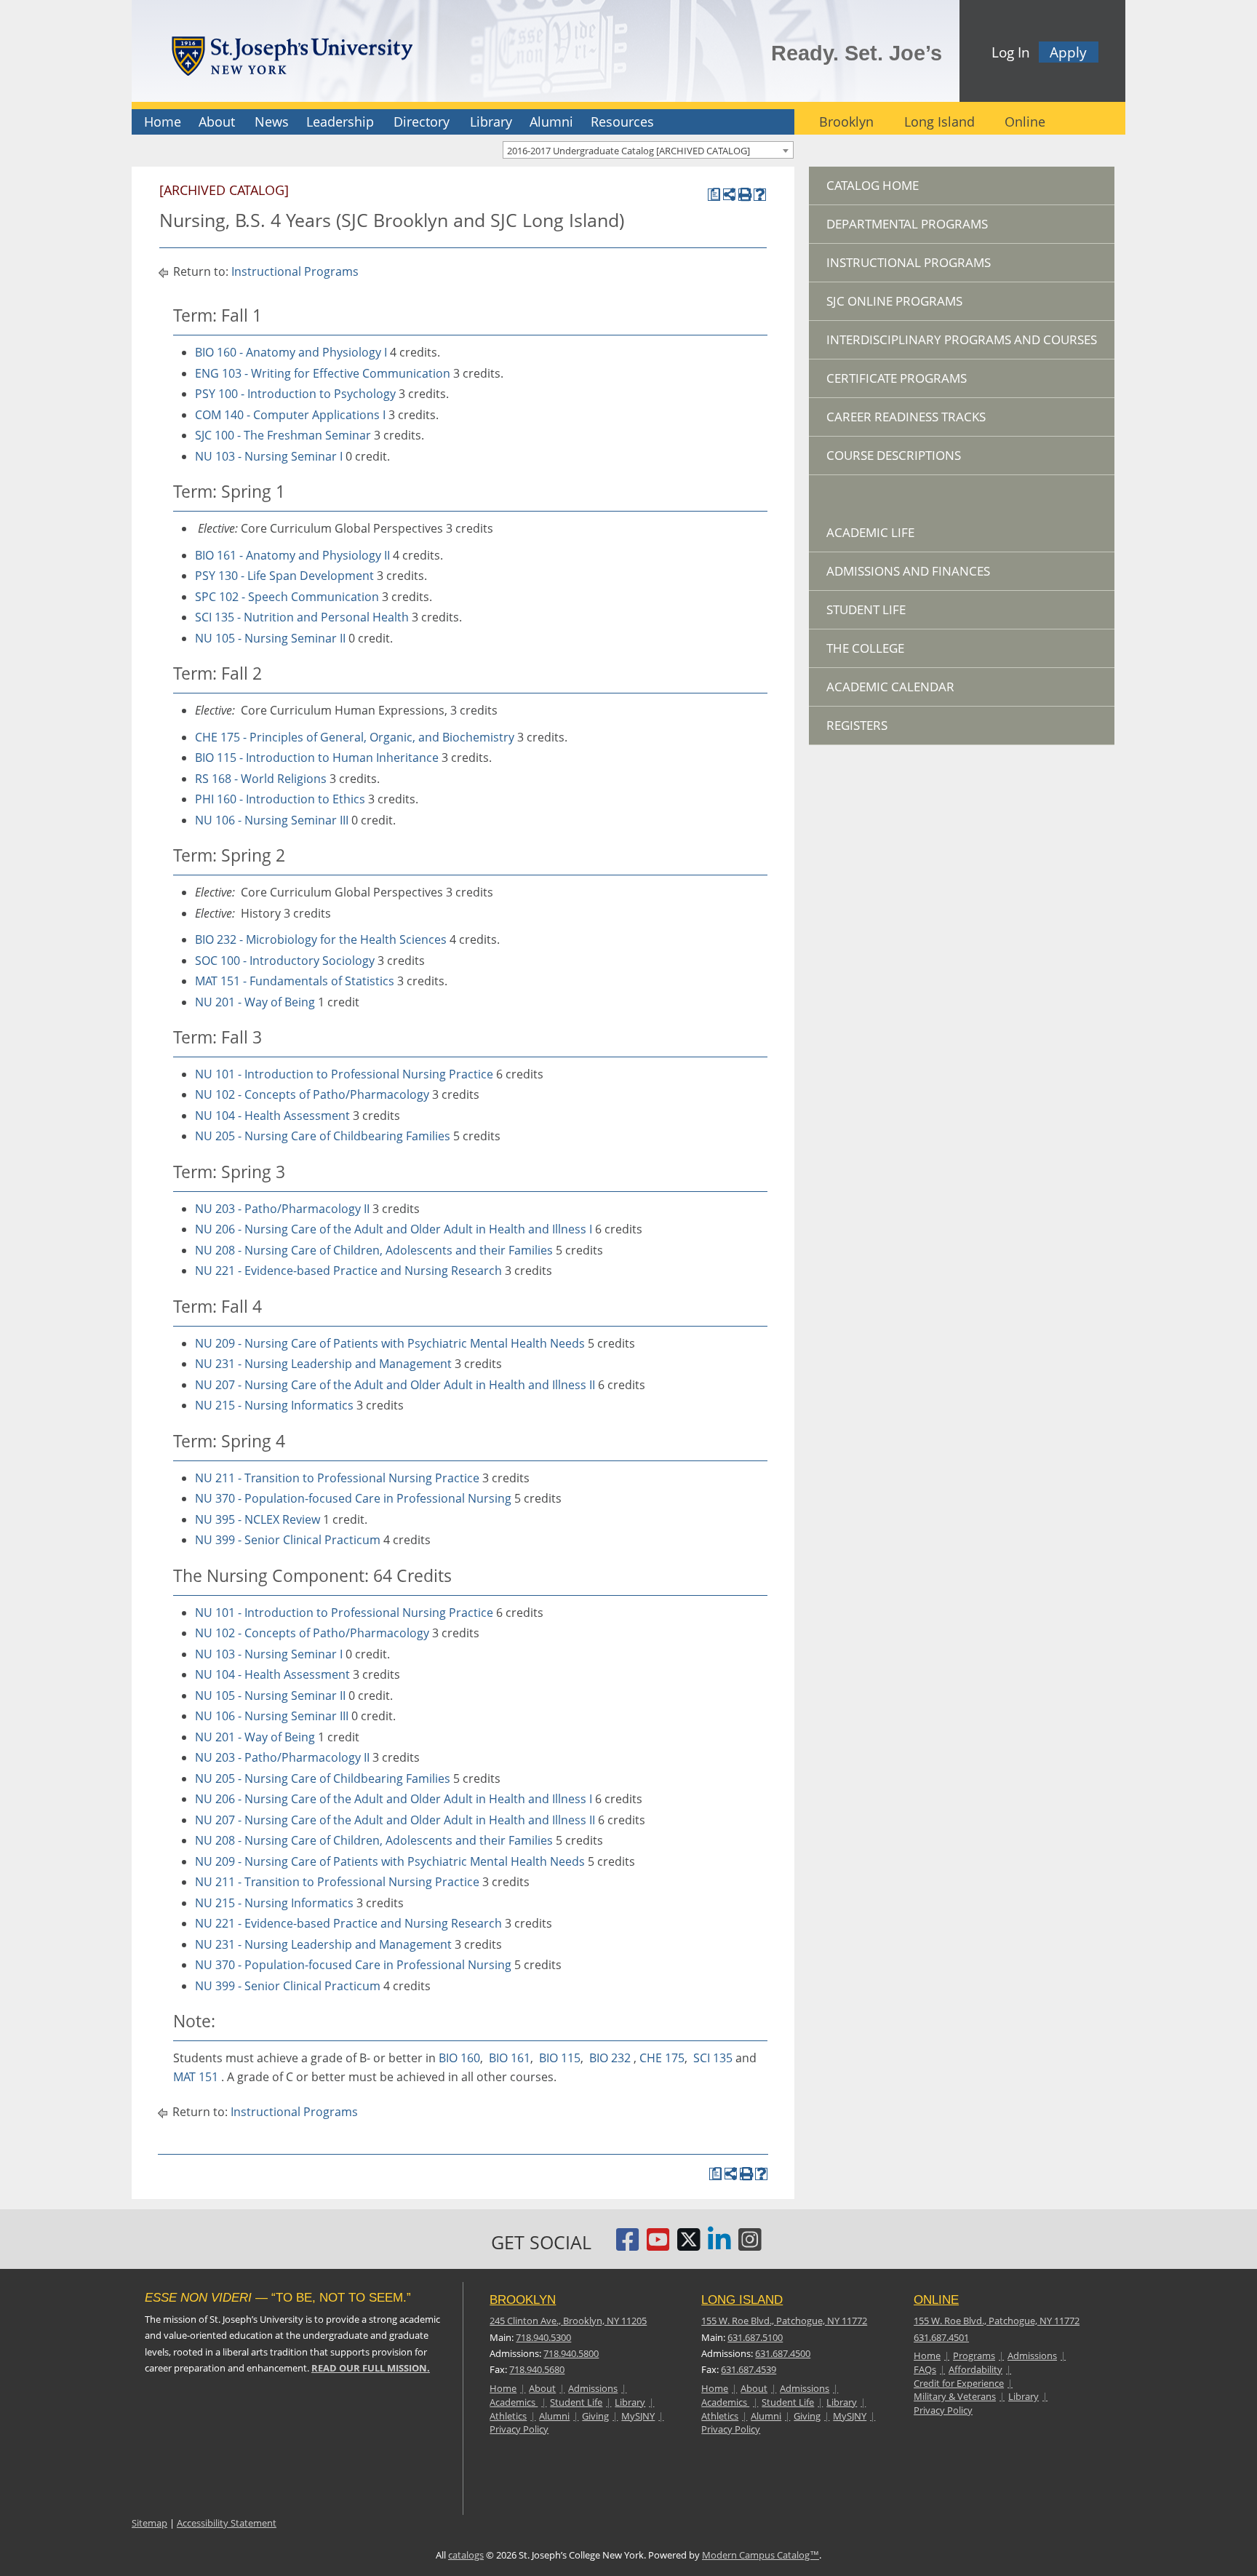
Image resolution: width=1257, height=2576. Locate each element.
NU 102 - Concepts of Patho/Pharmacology (312, 1094)
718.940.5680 (537, 2369)
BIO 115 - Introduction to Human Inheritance (317, 758)
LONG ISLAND (742, 2300)
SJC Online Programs (894, 301)
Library (491, 122)
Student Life (866, 609)
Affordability (975, 2369)
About (217, 122)
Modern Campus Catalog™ (761, 2555)
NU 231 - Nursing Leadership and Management (323, 1364)
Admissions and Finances (908, 571)
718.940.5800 (571, 2353)
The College (865, 648)
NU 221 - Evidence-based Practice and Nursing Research (348, 1271)
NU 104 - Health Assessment (272, 1116)
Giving (595, 2416)
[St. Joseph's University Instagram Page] (750, 2245)
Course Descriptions (894, 455)
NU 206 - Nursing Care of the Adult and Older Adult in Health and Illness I (394, 1229)
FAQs (925, 2369)
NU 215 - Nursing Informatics (274, 1405)
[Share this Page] (729, 195)
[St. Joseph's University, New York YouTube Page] (658, 2245)
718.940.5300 (543, 2337)
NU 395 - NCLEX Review (258, 1519)
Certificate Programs (897, 378)
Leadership (340, 122)
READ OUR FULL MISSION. (371, 2368)
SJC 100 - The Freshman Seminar (283, 435)
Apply (1068, 52)
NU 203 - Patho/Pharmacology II (282, 1209)
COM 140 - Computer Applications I (290, 415)
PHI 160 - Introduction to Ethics (280, 799)
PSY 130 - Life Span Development (284, 576)
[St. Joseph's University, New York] (292, 53)
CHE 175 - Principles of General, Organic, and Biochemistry (355, 737)
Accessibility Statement (227, 2523)
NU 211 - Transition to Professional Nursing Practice (337, 1478)
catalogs (466, 2555)
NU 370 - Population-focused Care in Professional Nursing (353, 1498)
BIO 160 (459, 2058)
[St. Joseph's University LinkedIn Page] (719, 2245)
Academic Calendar (890, 687)
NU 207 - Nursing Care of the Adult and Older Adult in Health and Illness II (395, 1385)
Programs (974, 2356)
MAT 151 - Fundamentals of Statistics (295, 981)
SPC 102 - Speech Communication (287, 597)
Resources (622, 122)
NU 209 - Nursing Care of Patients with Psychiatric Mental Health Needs (390, 1343)
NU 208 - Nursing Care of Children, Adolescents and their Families (374, 1250)
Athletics (508, 2416)
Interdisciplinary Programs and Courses (962, 339)
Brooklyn (846, 122)
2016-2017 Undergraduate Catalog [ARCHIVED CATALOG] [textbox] (628, 151)
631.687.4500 (783, 2353)
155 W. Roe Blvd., (784, 2321)
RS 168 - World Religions (261, 779)
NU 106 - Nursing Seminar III (272, 820)
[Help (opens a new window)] (760, 195)
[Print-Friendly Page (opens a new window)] (745, 195)
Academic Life (870, 532)
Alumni (551, 122)
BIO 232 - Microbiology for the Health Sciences (321, 939)
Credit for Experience (959, 2383)
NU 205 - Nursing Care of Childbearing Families (323, 1136)
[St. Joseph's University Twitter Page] (689, 2245)
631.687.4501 (941, 2337)
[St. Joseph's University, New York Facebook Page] (628, 2245)
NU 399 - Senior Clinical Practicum (288, 1540)
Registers (857, 725)
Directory (422, 122)
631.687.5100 (755, 2337)
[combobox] (648, 150)
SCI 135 (713, 2058)
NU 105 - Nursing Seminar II (270, 638)
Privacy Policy (519, 2429)
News (272, 122)
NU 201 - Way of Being (255, 1002)
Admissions (593, 2388)
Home (163, 122)
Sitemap (149, 2523)
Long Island (939, 122)
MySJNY (638, 2416)
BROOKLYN (523, 2300)
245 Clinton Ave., (568, 2321)
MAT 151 (196, 2077)
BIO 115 (560, 2058)
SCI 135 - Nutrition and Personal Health (302, 617)
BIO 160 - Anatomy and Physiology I (291, 352)
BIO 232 (610, 2058)
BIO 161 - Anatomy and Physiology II (292, 555)
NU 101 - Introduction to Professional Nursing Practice (344, 1074)
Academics (514, 2402)
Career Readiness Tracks (906, 417)
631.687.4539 (749, 2369)
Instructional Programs (295, 271)
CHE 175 (662, 2058)
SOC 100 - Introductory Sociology (285, 961)
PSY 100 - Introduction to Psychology (295, 394)
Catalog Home (873, 185)
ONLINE (936, 2300)
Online (1025, 122)
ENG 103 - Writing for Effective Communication (323, 373)
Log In (1011, 52)
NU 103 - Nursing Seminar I (269, 456)
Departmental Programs (907, 224)
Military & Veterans (955, 2396)
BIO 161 (510, 2058)
